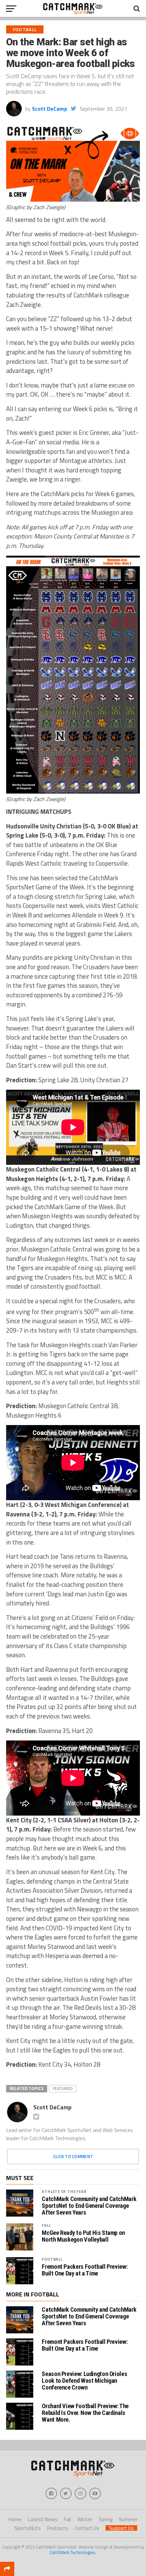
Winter (85, 2519)
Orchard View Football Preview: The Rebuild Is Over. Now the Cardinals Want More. (85, 2413)
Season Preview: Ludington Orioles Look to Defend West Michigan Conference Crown (84, 2381)
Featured (63, 2088)
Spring (106, 2519)
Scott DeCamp (50, 109)
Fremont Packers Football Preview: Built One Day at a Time (85, 2270)
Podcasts (58, 2528)
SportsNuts (28, 2528)
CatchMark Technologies (72, 2552)
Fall (46, 2225)
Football (52, 2259)
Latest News (43, 2519)
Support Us (121, 2528)
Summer (128, 2519)
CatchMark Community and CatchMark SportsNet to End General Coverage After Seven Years (89, 2206)
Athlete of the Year (64, 2191)
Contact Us (87, 2528)
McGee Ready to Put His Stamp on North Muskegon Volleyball (83, 2236)
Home (15, 2519)
